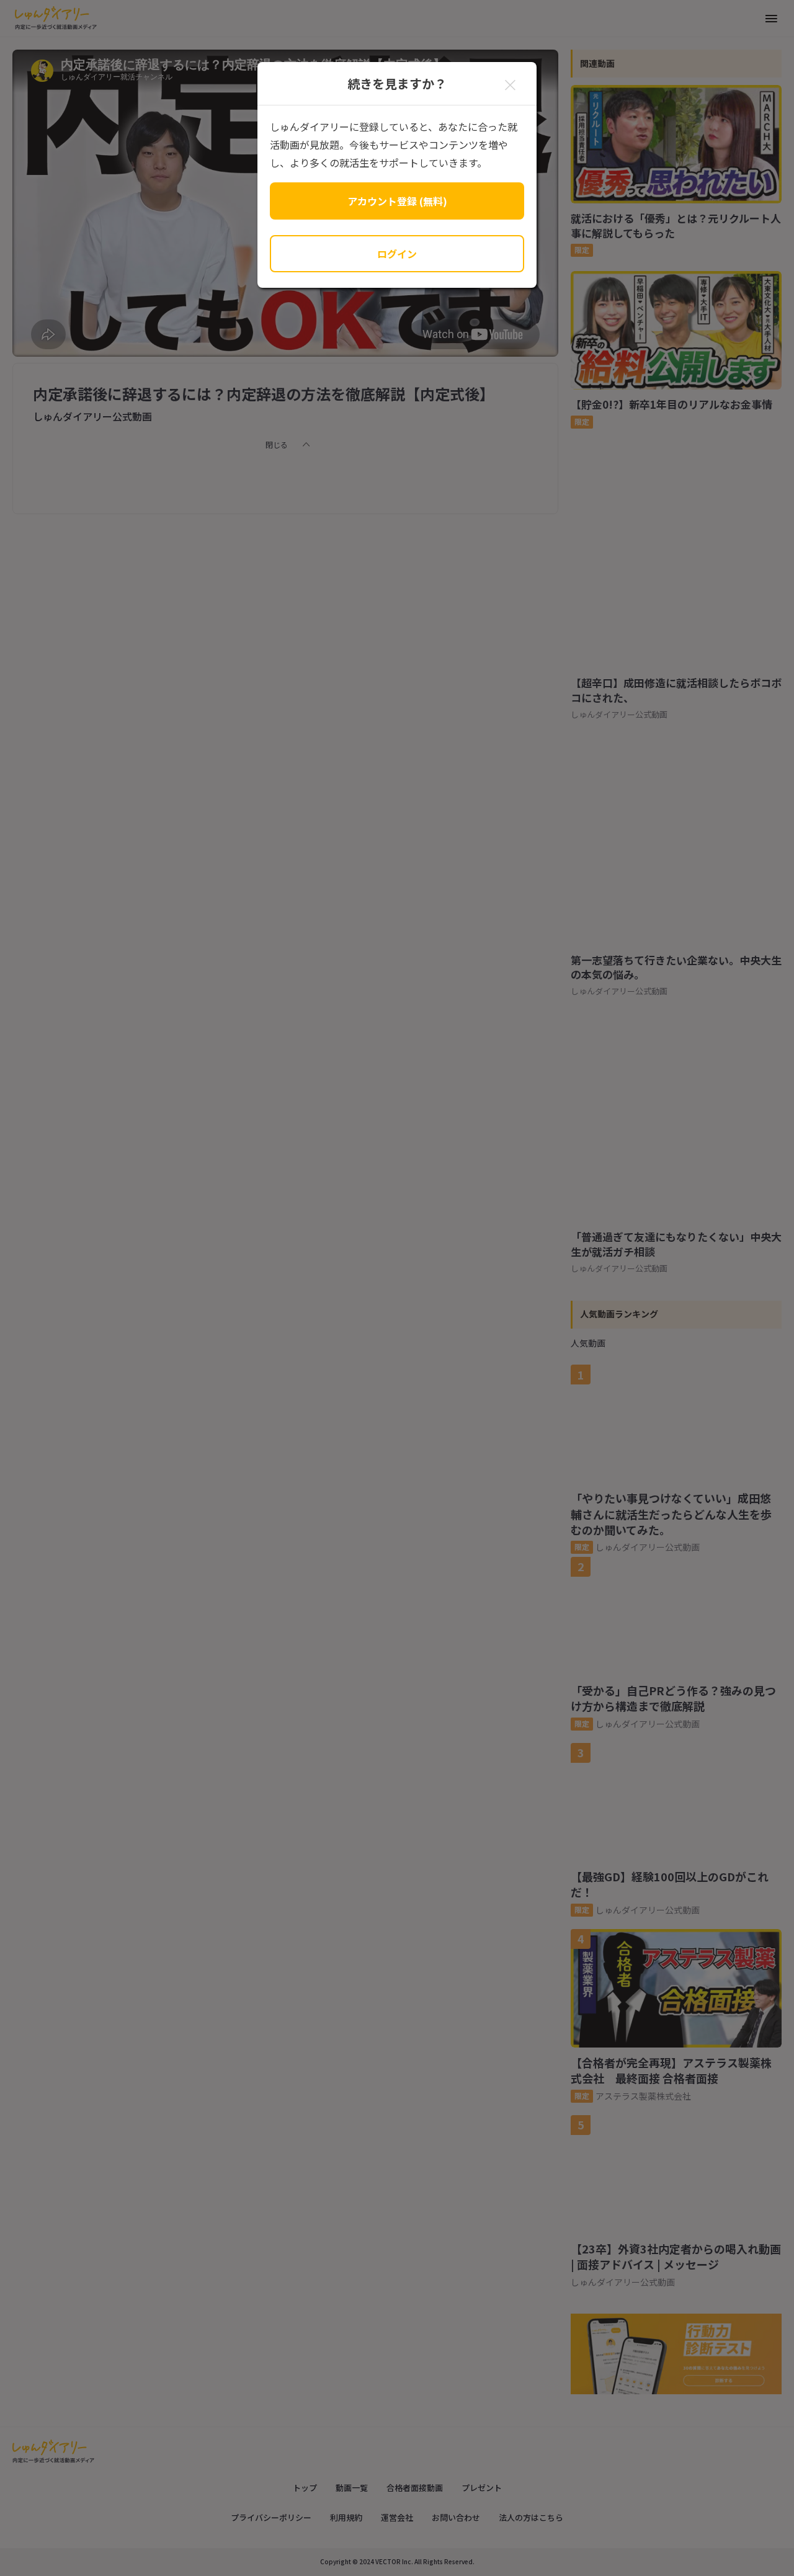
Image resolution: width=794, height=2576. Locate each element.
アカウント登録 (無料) (397, 201)
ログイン (397, 254)
